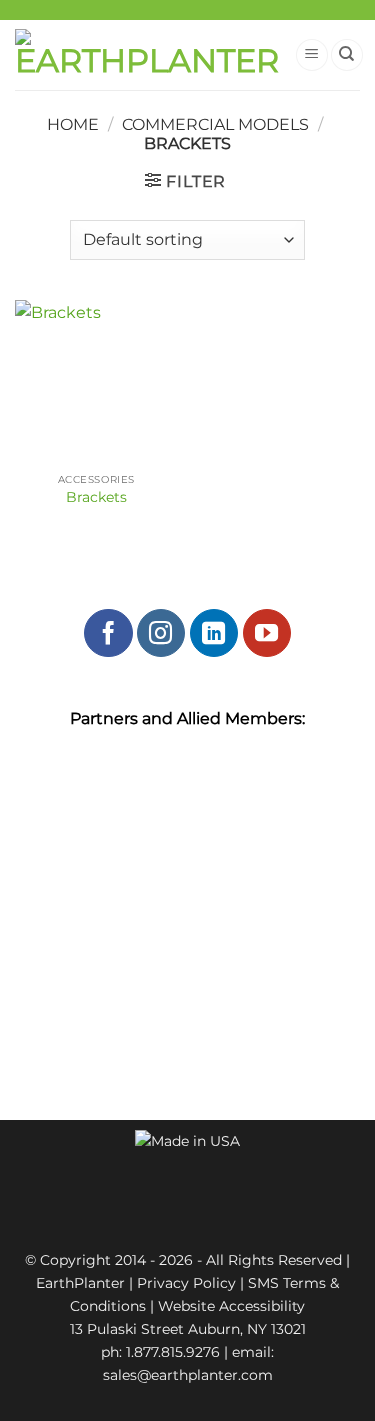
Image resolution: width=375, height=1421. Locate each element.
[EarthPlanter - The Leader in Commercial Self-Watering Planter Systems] (147, 55)
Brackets (96, 497)
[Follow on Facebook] (108, 633)
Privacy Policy (186, 1283)
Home (73, 124)
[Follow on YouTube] (267, 633)
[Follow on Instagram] (161, 633)
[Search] (347, 55)
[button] (312, 55)
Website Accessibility (231, 1306)
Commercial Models (215, 124)
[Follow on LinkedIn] (214, 633)
